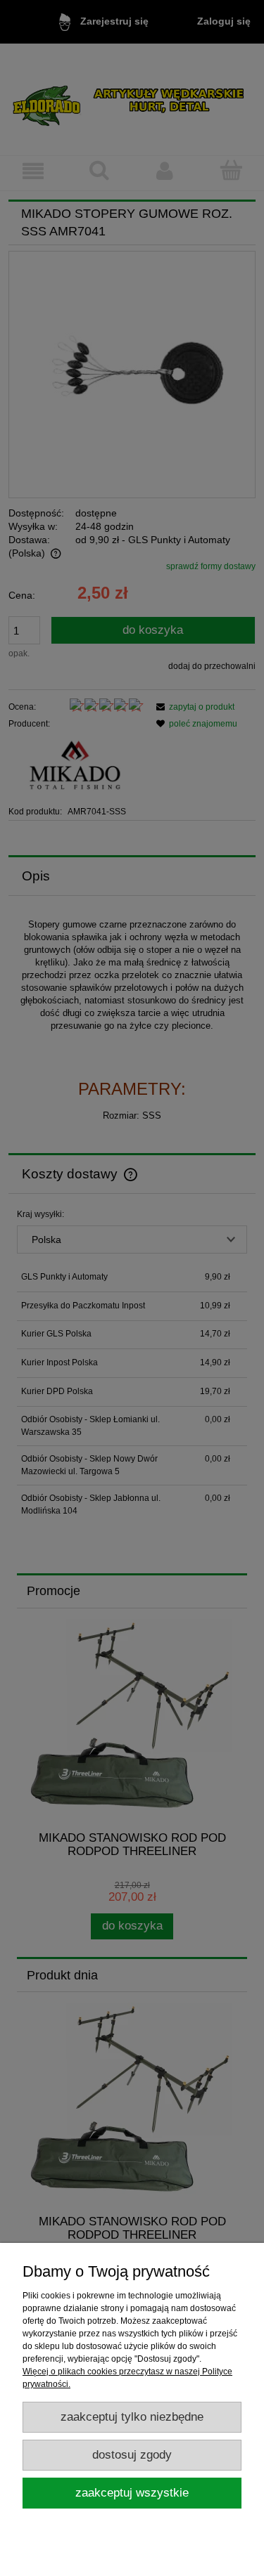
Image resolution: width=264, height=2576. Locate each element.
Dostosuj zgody (132, 2455)
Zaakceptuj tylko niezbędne (132, 2417)
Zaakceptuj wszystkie (132, 2493)
